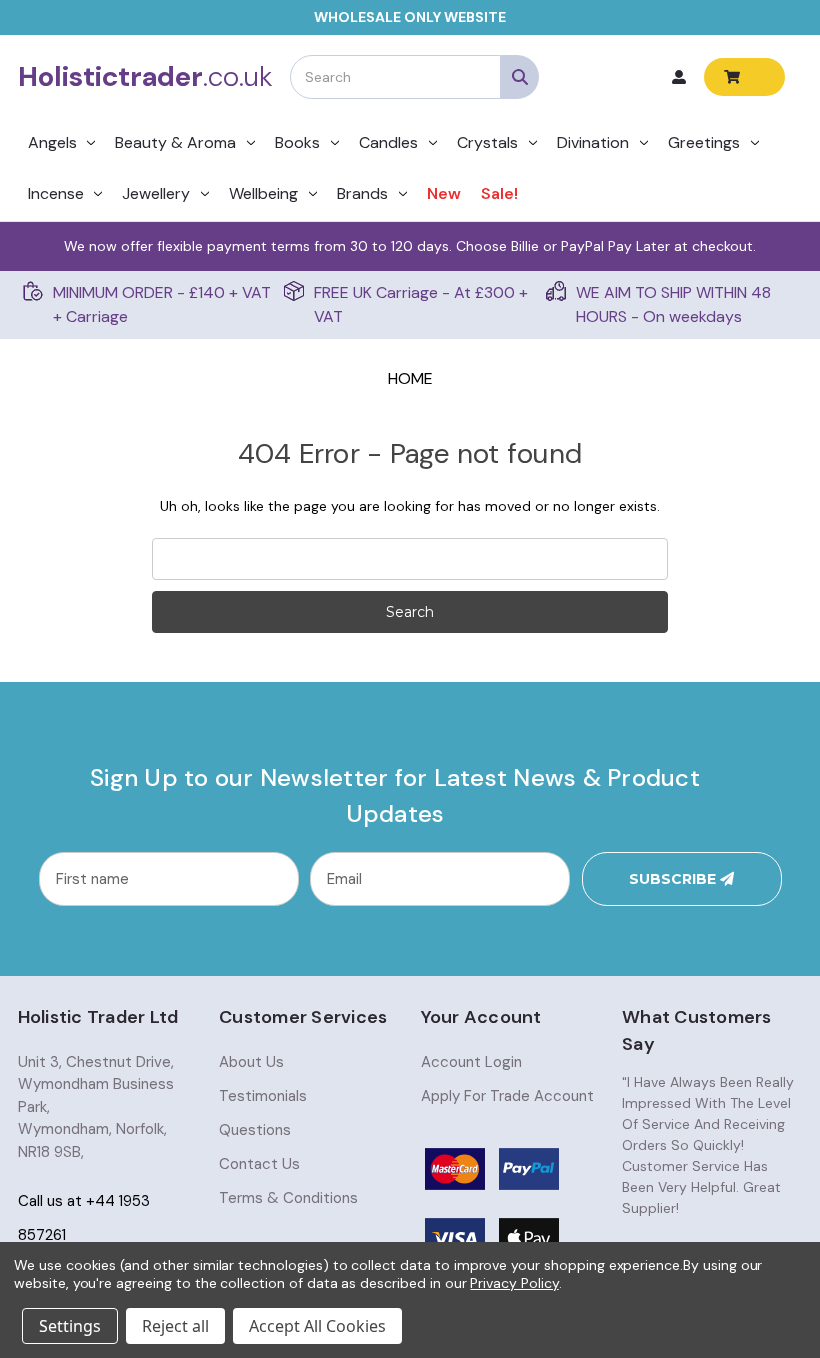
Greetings (704, 142)
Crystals (487, 142)
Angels (52, 142)
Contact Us (259, 1164)
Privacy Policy (514, 1283)
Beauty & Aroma (175, 142)
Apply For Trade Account (507, 1096)
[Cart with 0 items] (744, 77)
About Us (251, 1062)
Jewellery (156, 193)
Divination (593, 142)
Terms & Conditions (288, 1198)
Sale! (499, 193)
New (444, 193)
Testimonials (263, 1096)
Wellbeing (263, 193)
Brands (362, 193)
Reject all (175, 1326)
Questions (255, 1130)
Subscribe (674, 879)
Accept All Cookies (317, 1326)
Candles (388, 142)
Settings (70, 1326)
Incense (56, 193)
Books (297, 142)
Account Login (471, 1062)
